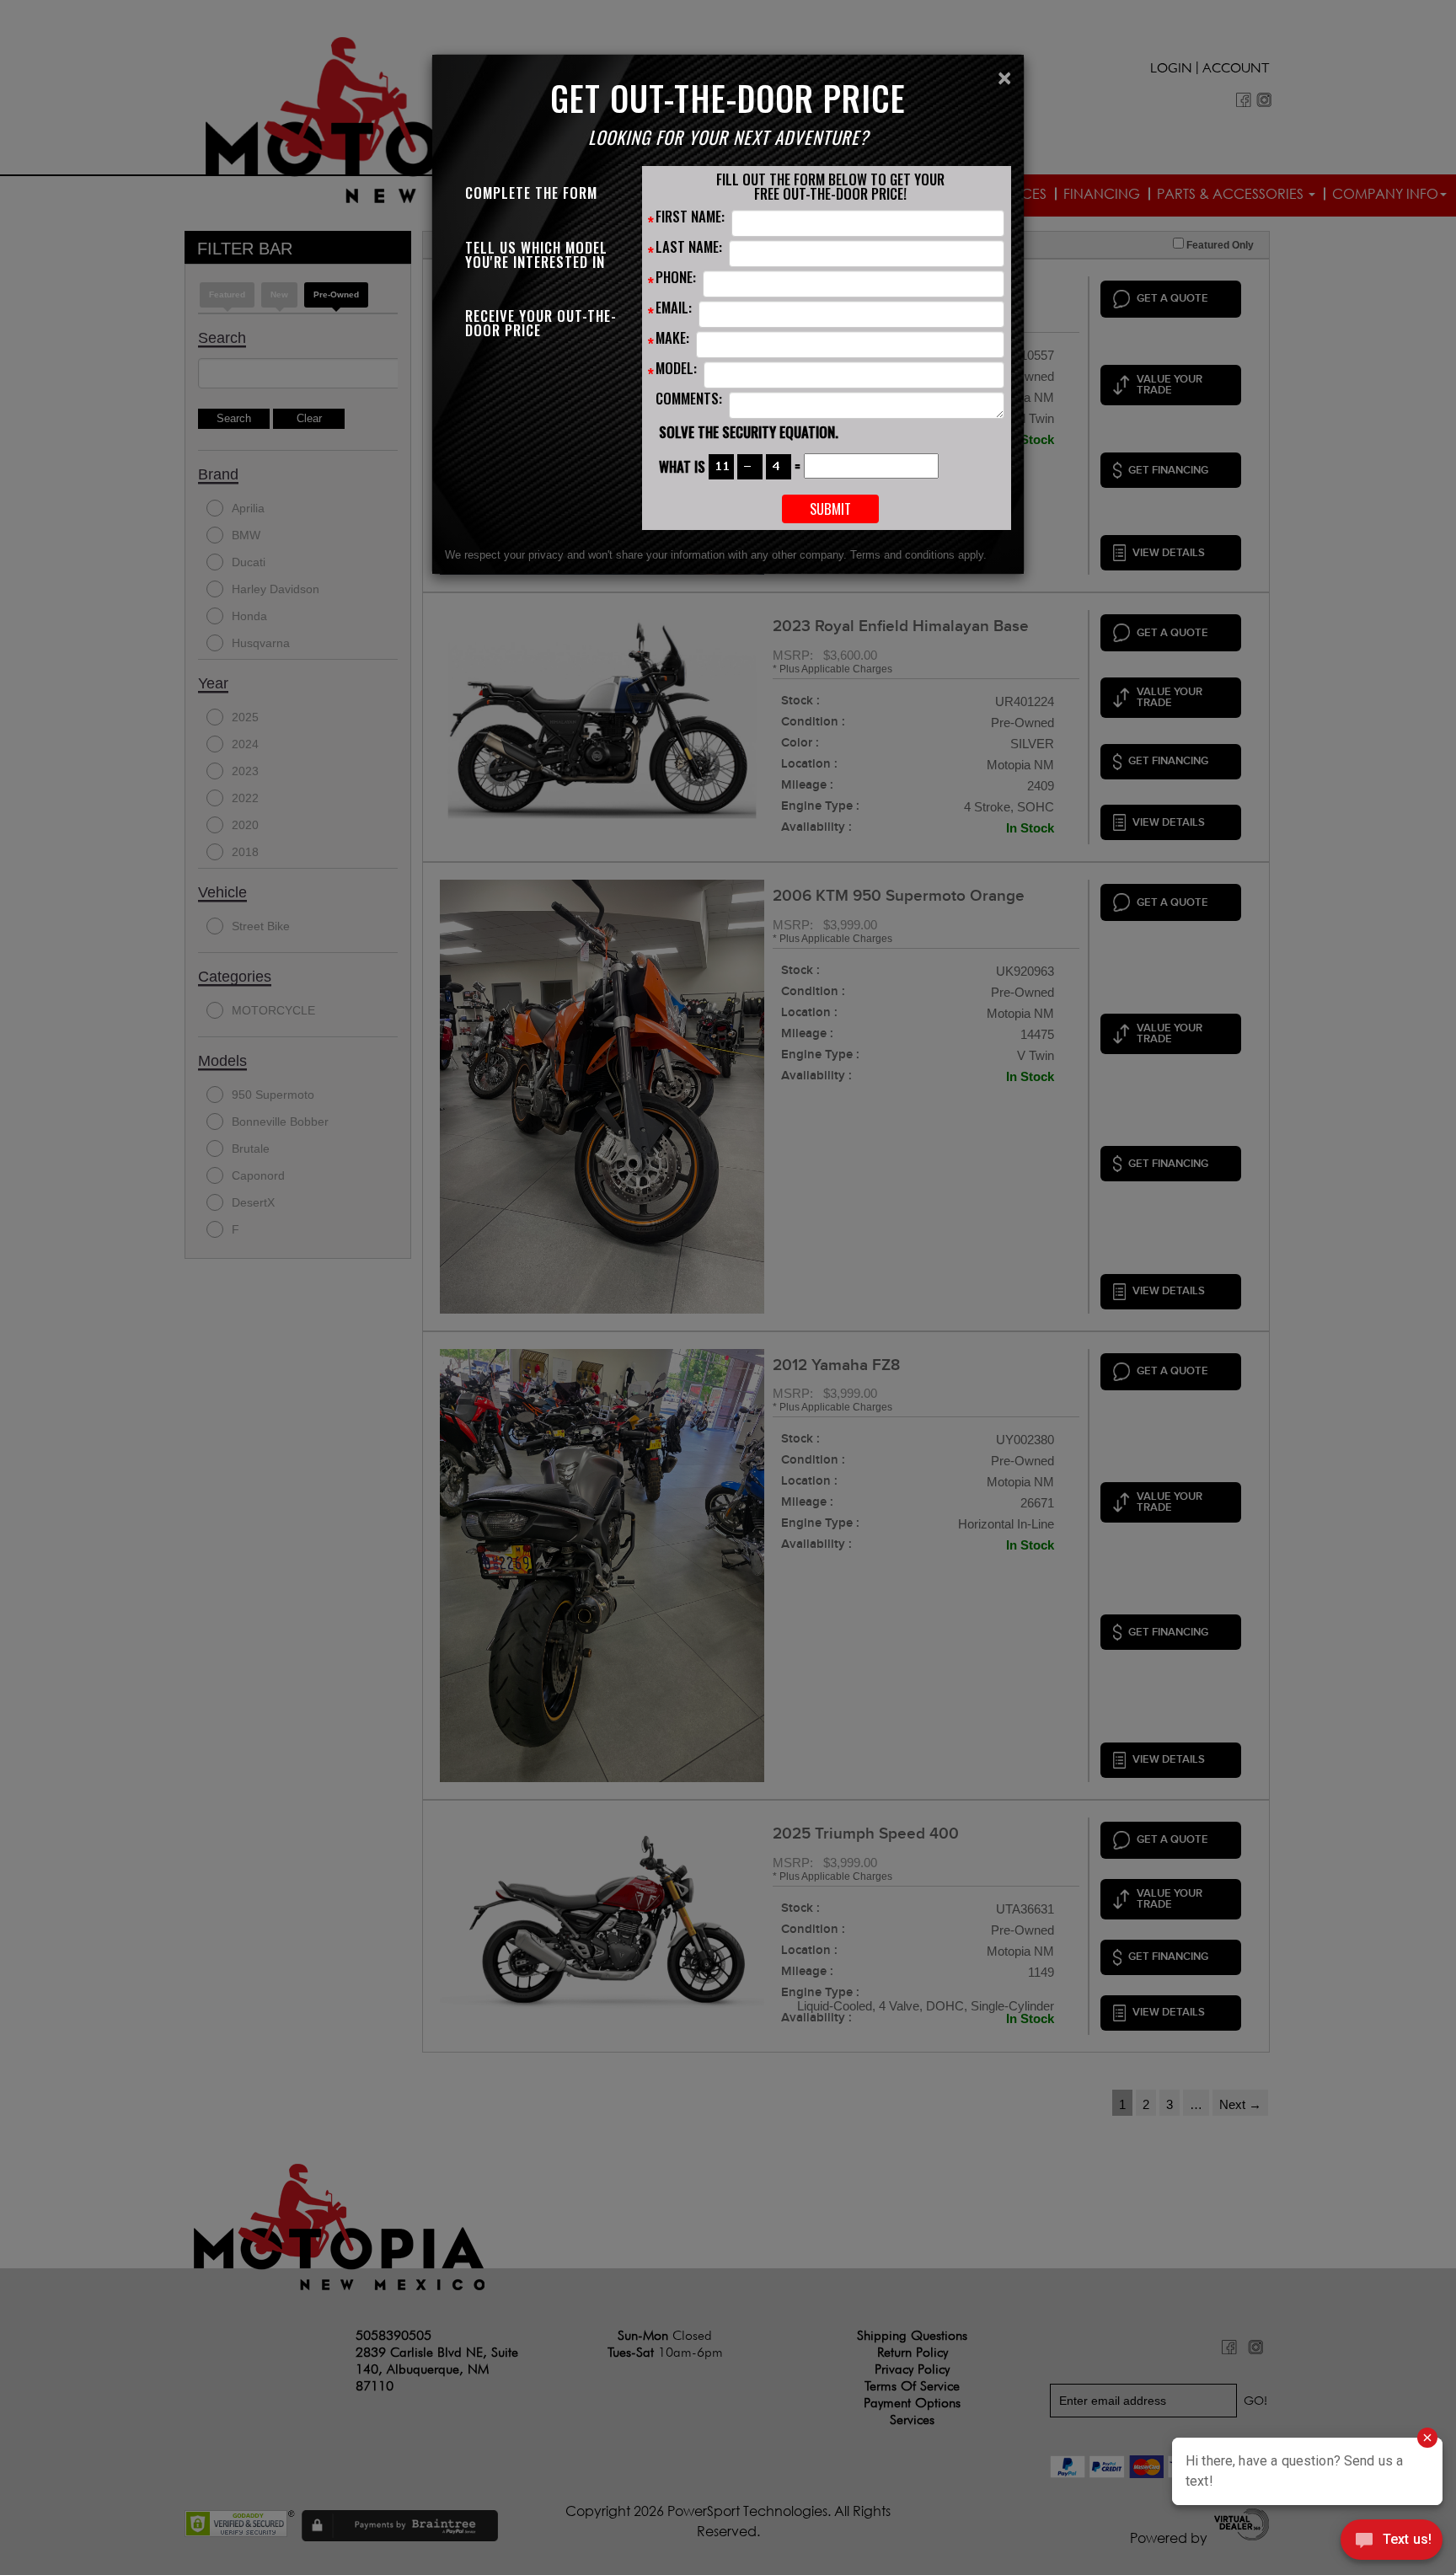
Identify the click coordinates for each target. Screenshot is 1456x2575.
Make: (672, 340)
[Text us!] (1392, 2542)
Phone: (676, 279)
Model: (676, 370)
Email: (674, 309)
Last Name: (689, 249)
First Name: (690, 218)
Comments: (689, 400)
